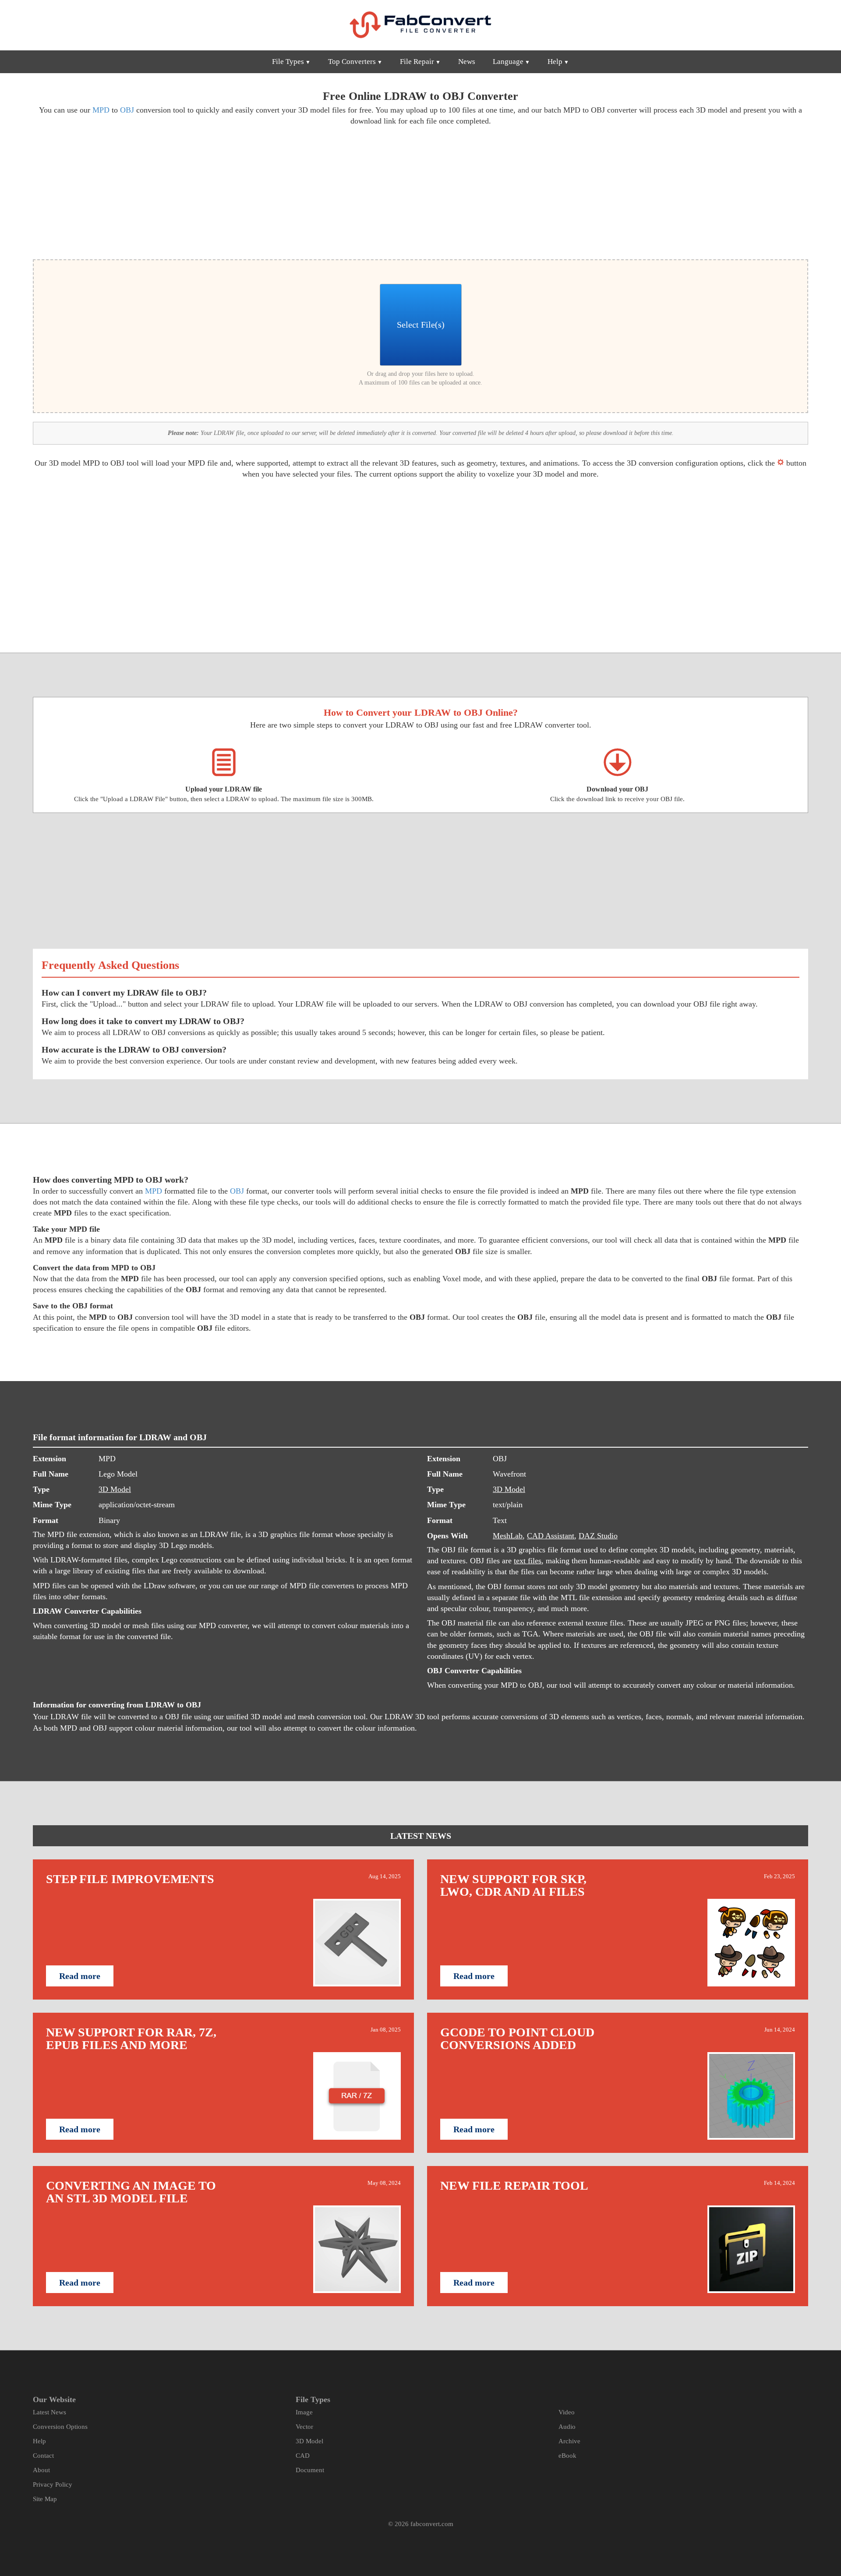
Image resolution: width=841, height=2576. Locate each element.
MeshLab (508, 1536)
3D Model (115, 1489)
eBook (567, 2456)
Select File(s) (421, 325)
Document (310, 2470)
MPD (101, 110)
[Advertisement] (223, 191)
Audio (567, 2427)
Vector (304, 2427)
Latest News (49, 2412)
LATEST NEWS (421, 1836)
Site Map (45, 2499)
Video (567, 2412)
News (467, 62)
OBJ (127, 110)
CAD (303, 2456)
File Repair (417, 62)
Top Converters (352, 62)
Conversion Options (60, 2427)
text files (528, 1561)
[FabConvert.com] (420, 25)
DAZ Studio (598, 1536)
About (41, 2470)
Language (508, 62)
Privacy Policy (53, 2484)
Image (304, 2412)
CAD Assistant (551, 1536)
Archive (569, 2441)
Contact (43, 2456)
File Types (288, 62)
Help (555, 62)
